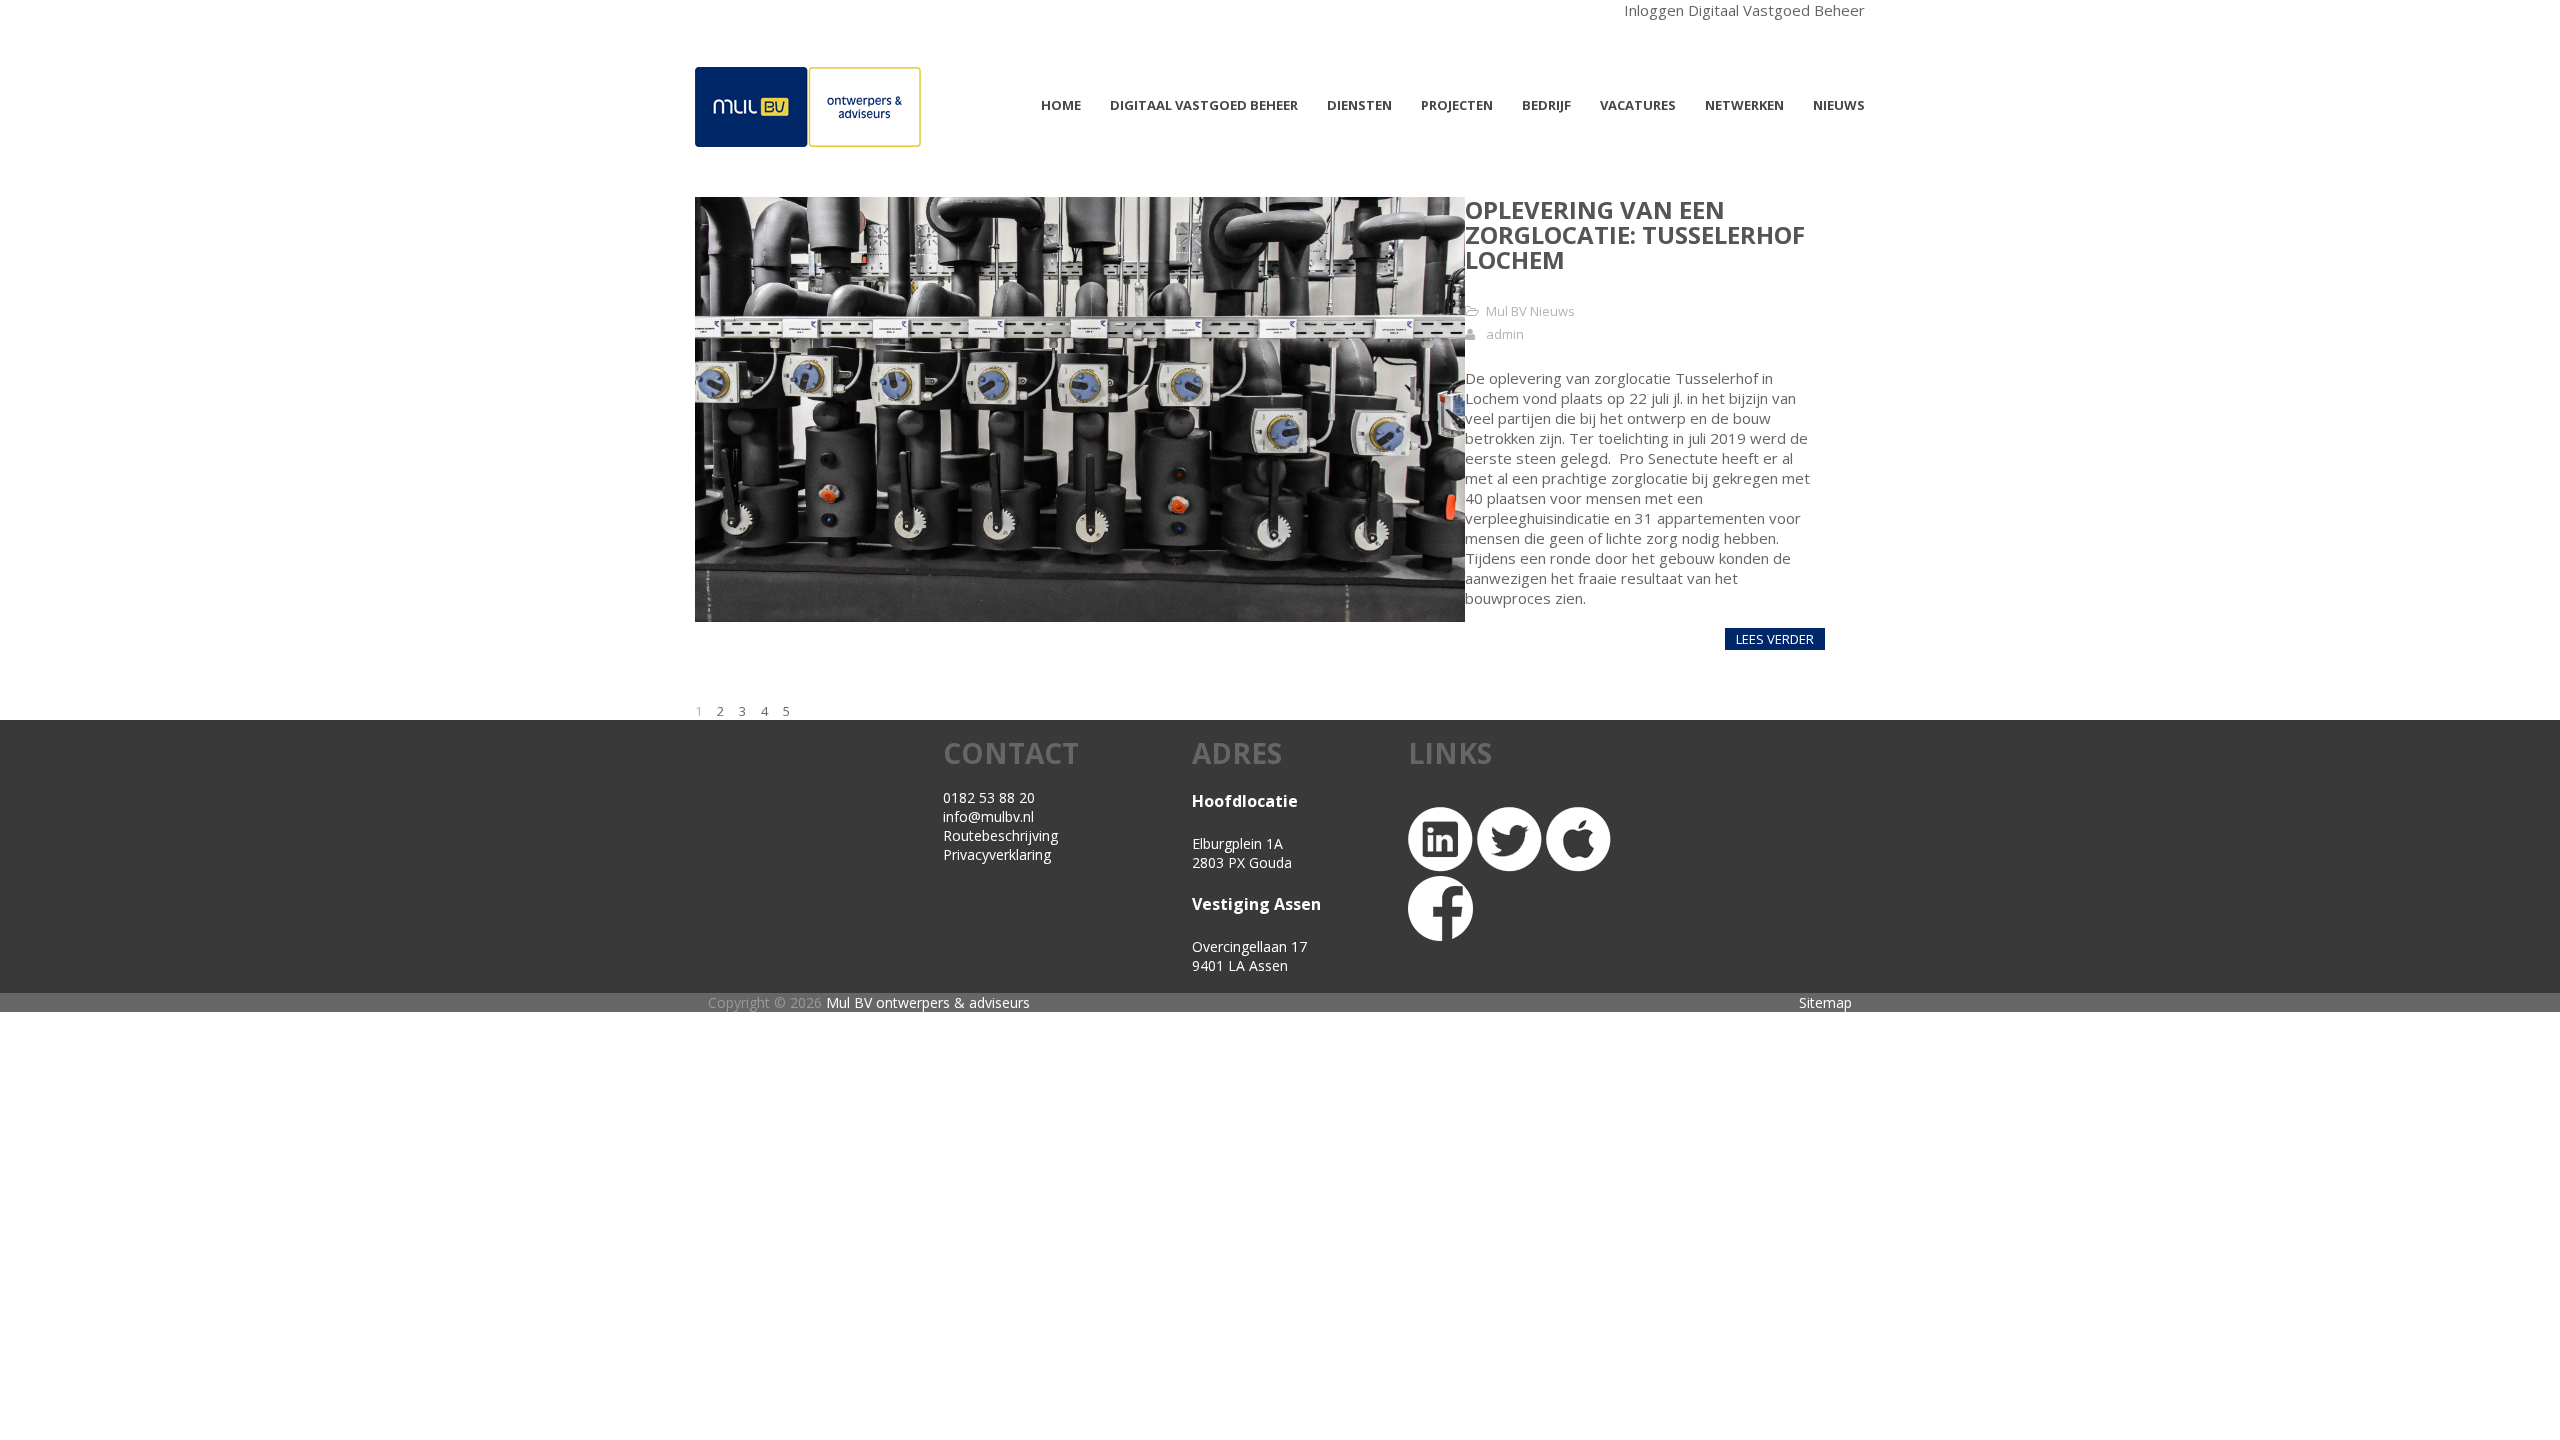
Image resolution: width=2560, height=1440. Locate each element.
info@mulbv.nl (988, 816)
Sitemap (1825, 1002)
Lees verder (1775, 639)
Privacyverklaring (997, 854)
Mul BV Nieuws (1530, 311)
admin (1505, 334)
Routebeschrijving (1000, 835)
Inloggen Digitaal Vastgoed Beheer (1744, 10)
